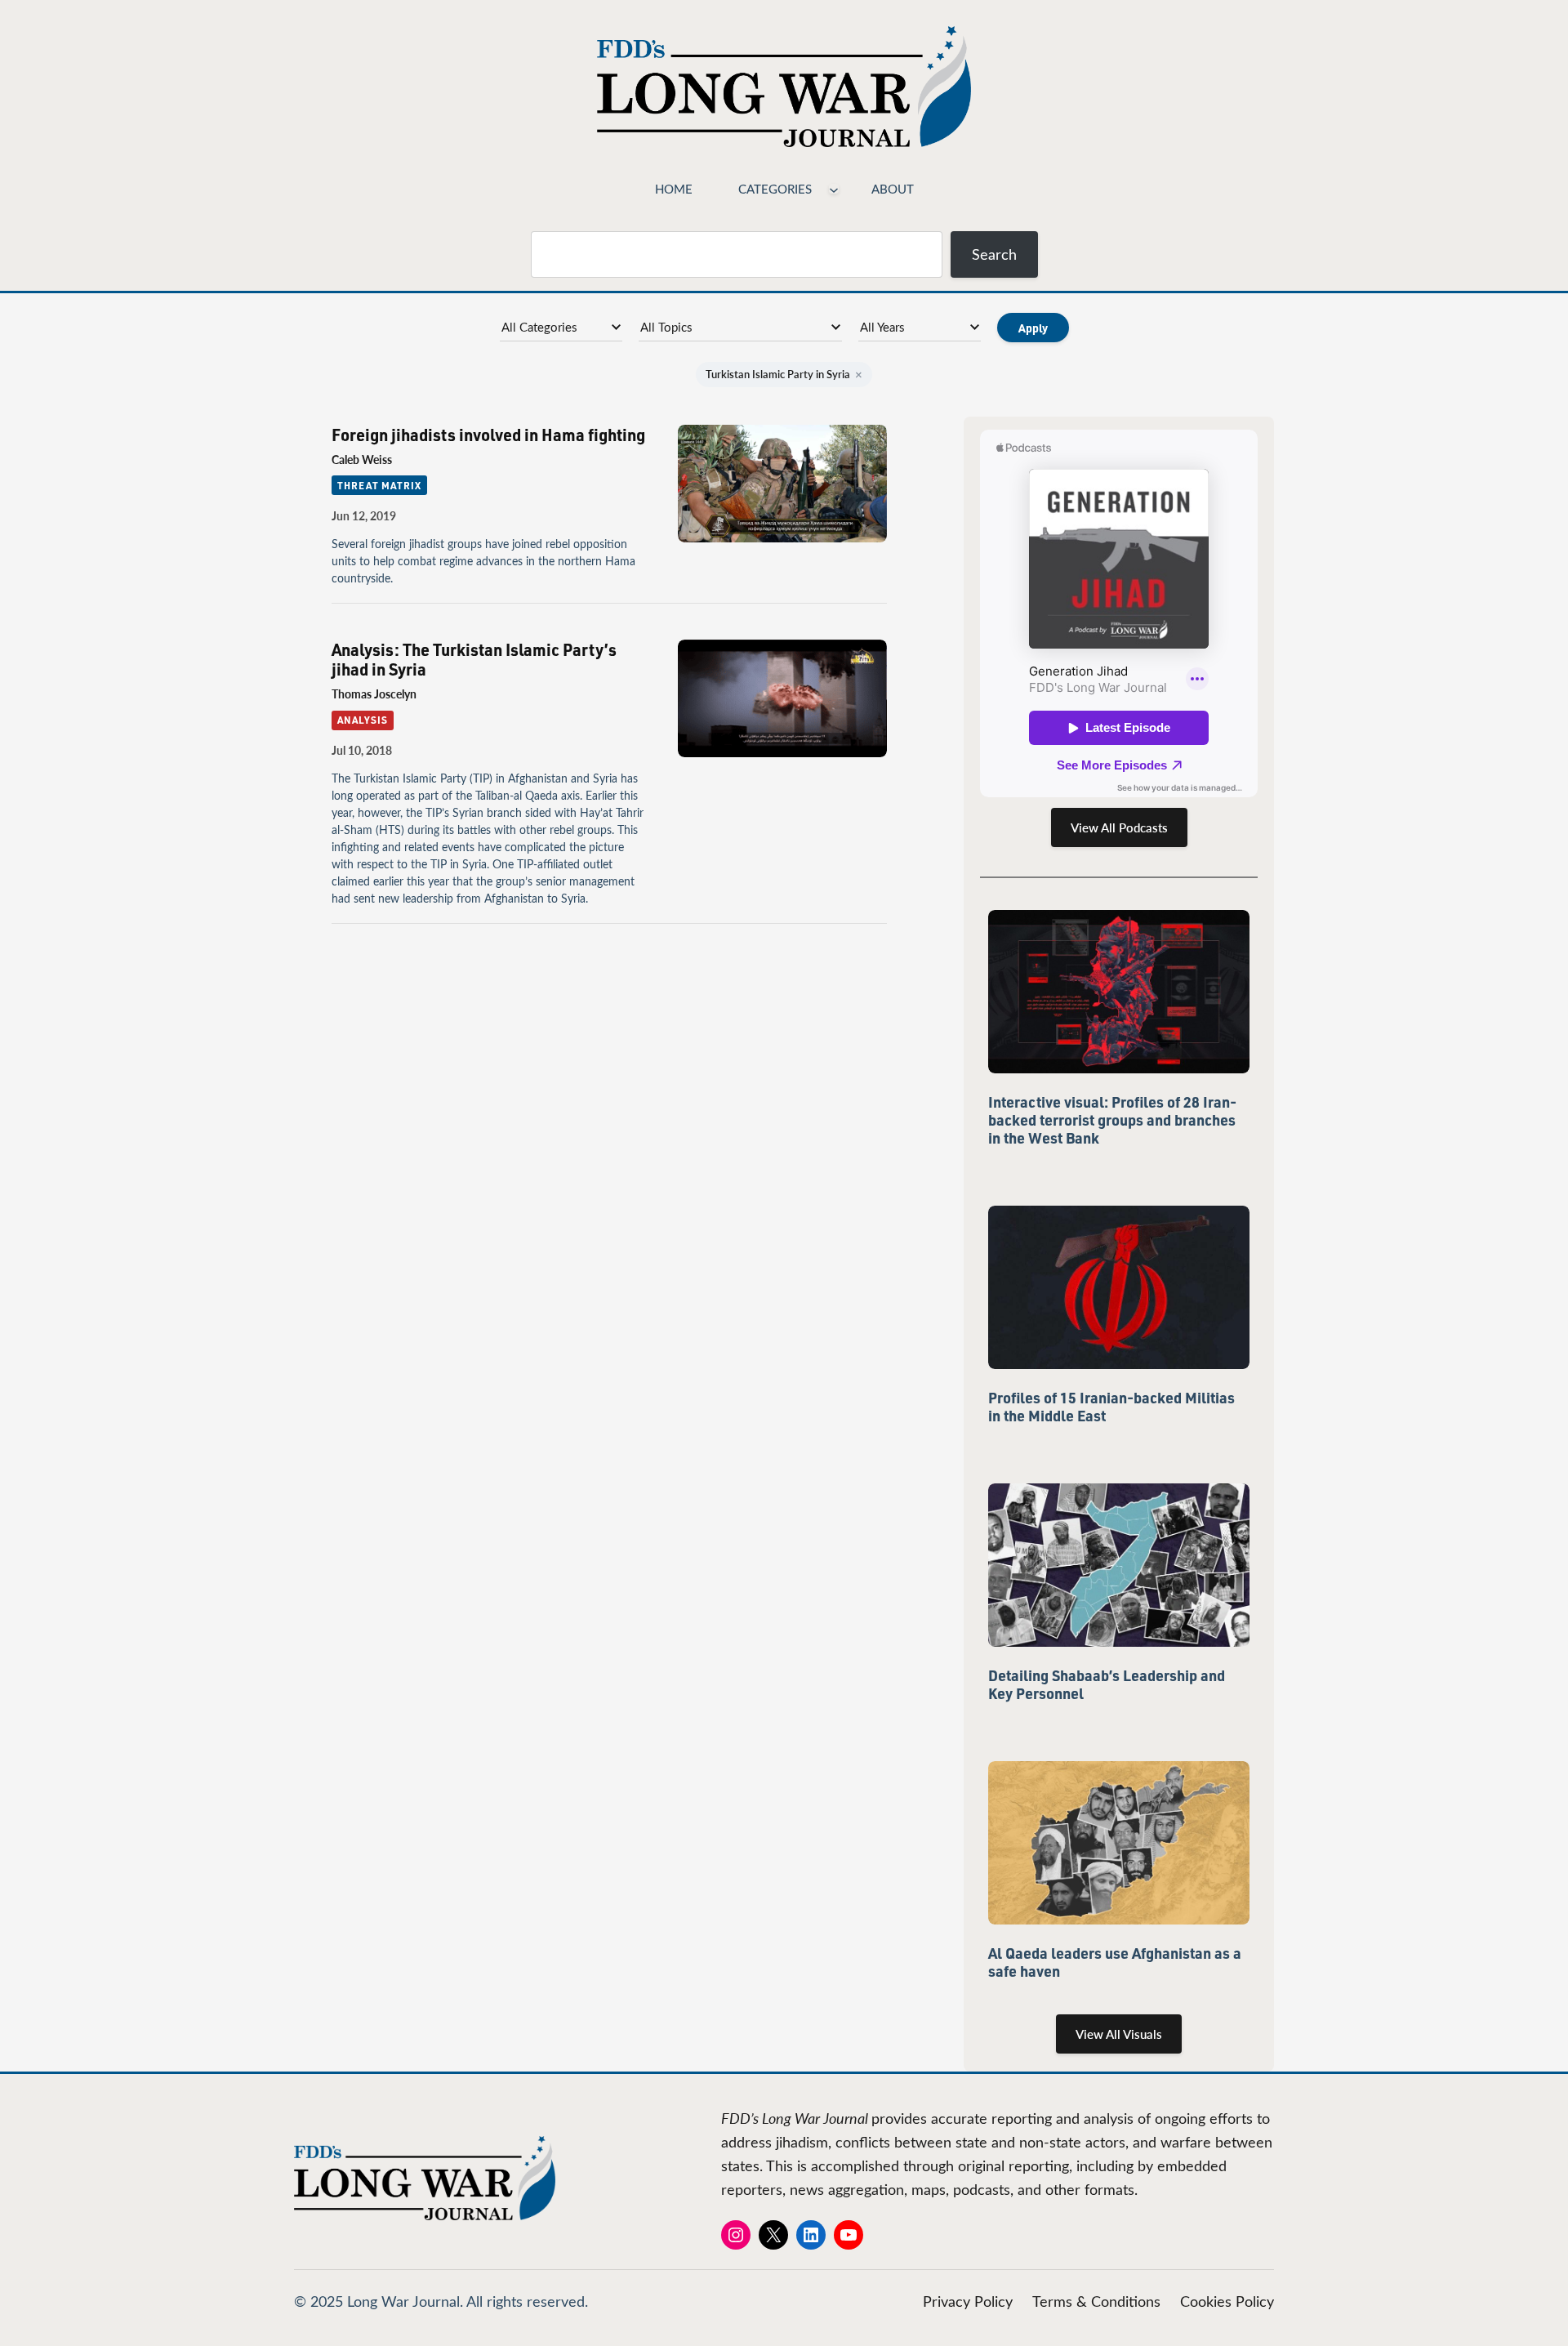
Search (994, 254)
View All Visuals (1119, 2034)
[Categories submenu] (834, 189)
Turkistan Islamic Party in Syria (784, 374)
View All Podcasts (1119, 827)
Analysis (363, 720)
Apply (1033, 328)
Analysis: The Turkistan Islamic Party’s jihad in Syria (474, 659)
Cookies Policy (1227, 2301)
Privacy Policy (968, 2301)
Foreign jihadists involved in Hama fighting (488, 435)
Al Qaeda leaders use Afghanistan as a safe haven (1115, 1962)
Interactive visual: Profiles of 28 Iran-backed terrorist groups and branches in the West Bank (1112, 1120)
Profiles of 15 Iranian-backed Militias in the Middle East (1111, 1407)
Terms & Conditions (1096, 2301)
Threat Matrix (379, 485)
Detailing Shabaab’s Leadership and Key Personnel (1107, 1684)
